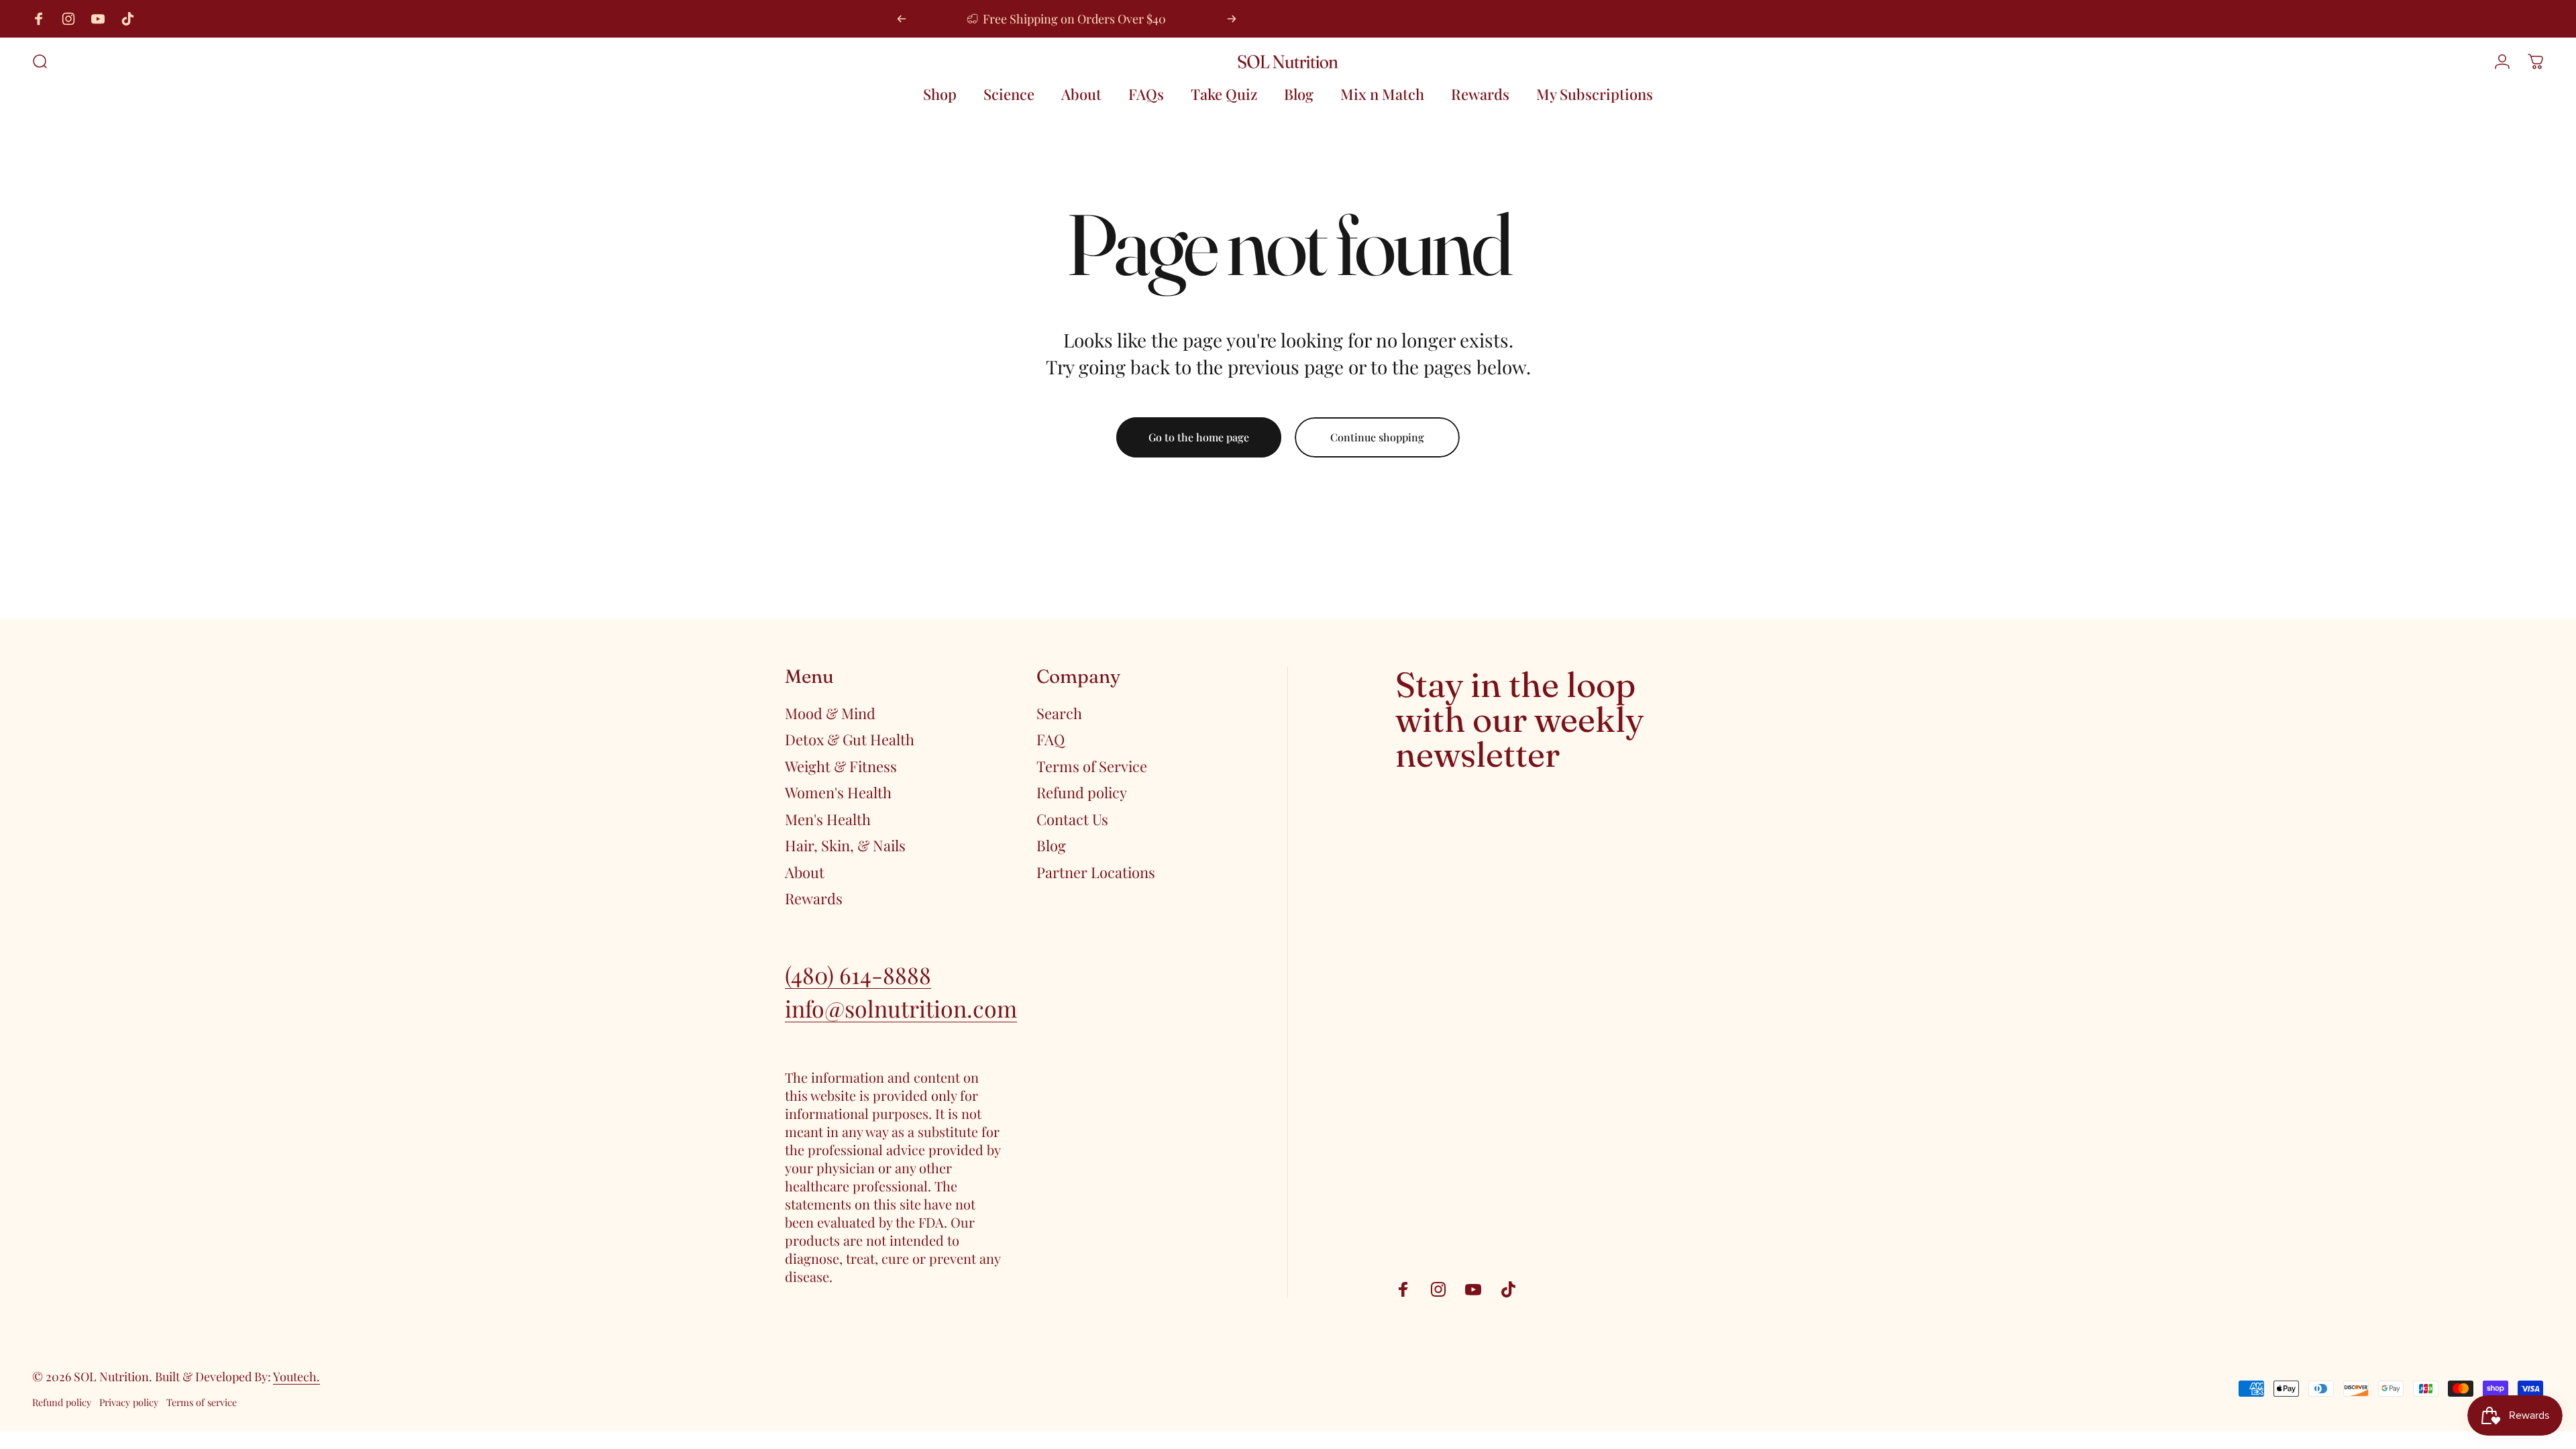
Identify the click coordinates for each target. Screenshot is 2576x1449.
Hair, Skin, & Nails (845, 846)
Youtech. (297, 1377)
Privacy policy (129, 1402)
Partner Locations (1096, 873)
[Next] (1232, 19)
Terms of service (202, 1402)
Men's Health (828, 820)
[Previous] (902, 19)
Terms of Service (1092, 767)
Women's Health (838, 793)
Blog (1051, 846)
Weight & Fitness (841, 767)
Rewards (814, 899)
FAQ (1051, 740)
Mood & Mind (830, 714)
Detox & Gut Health (850, 740)
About (805, 873)
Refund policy (1082, 793)
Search (1059, 714)
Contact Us (1072, 820)
